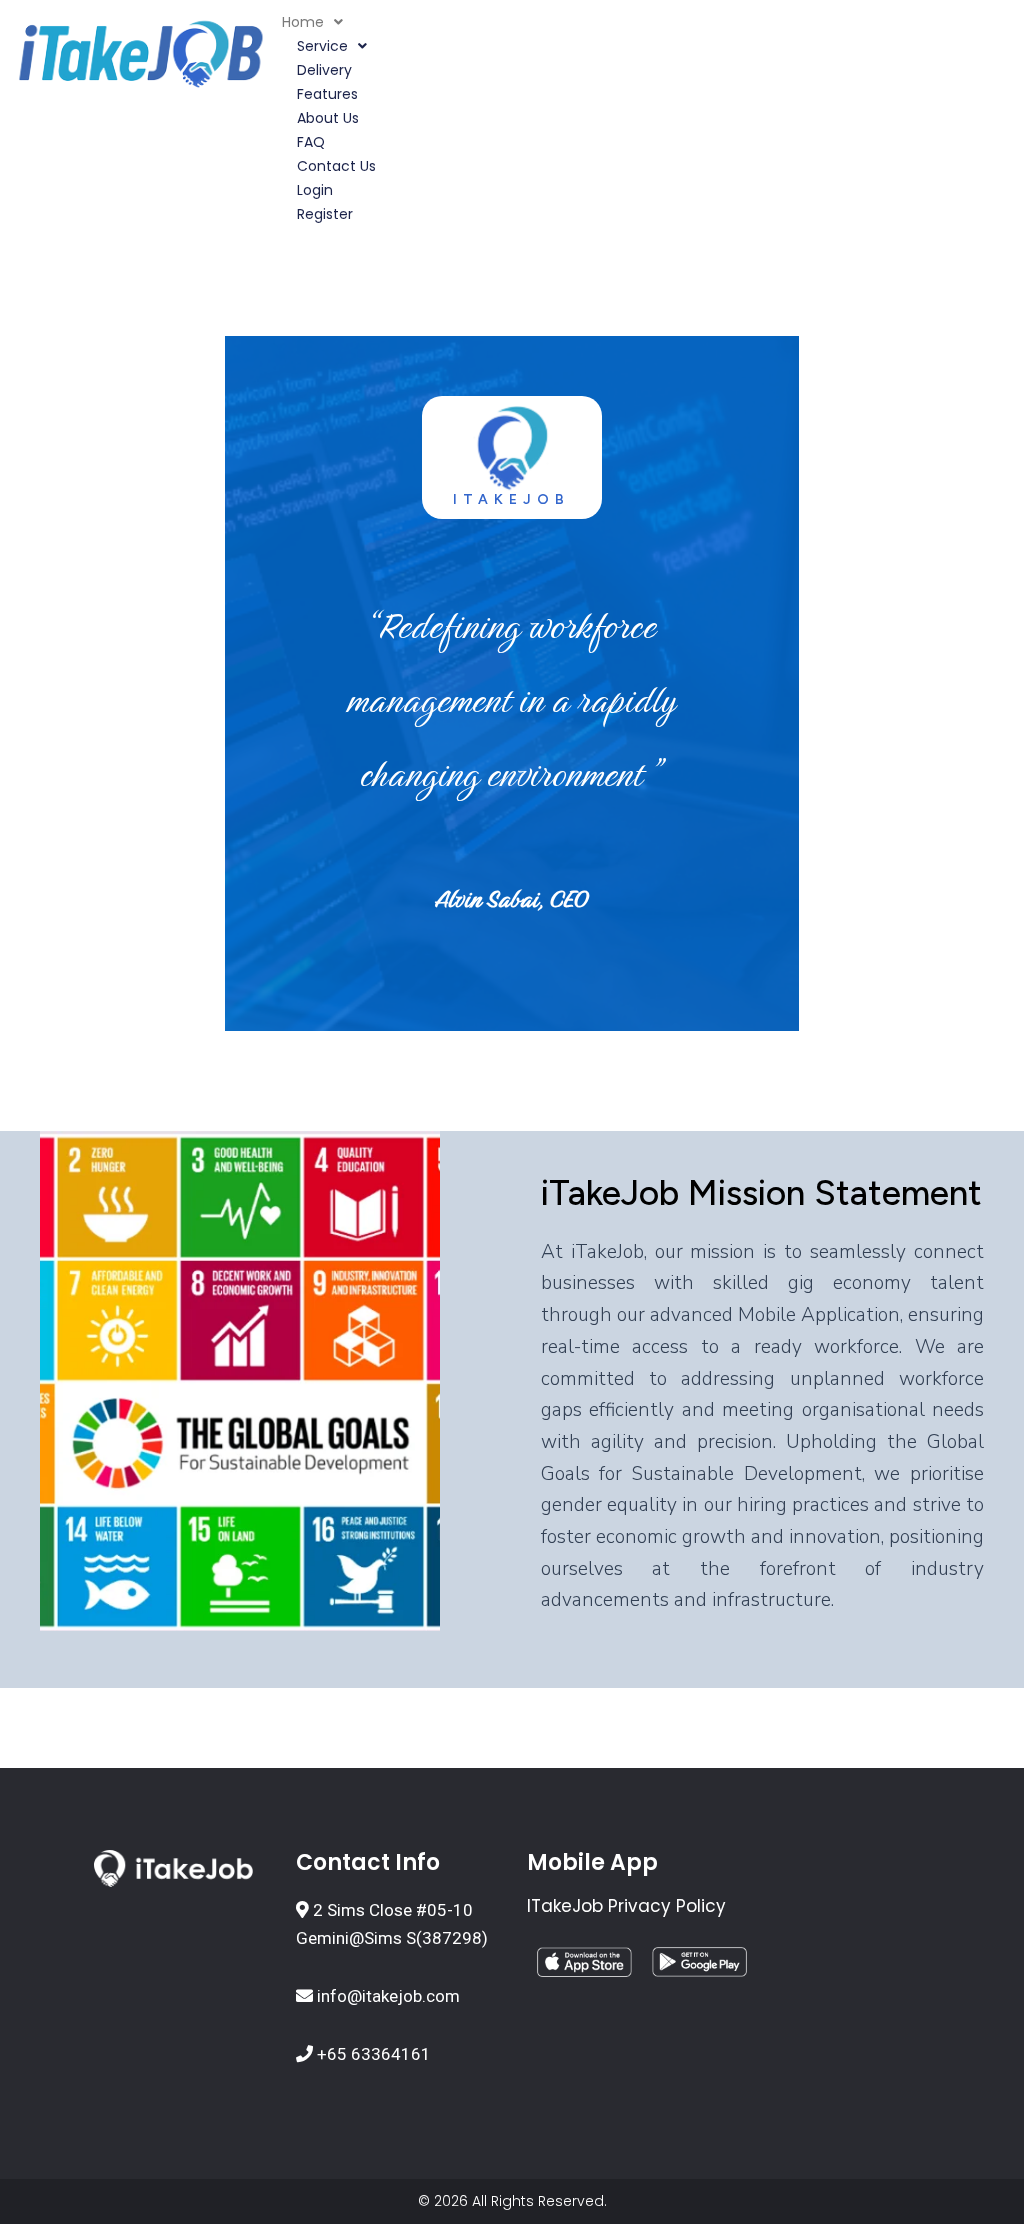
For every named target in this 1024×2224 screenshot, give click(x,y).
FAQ (311, 142)
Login (315, 190)
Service (322, 46)
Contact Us (336, 166)
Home (303, 22)
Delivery (324, 70)
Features (327, 94)
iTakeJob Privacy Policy (626, 1906)
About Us (328, 118)
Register (325, 214)
